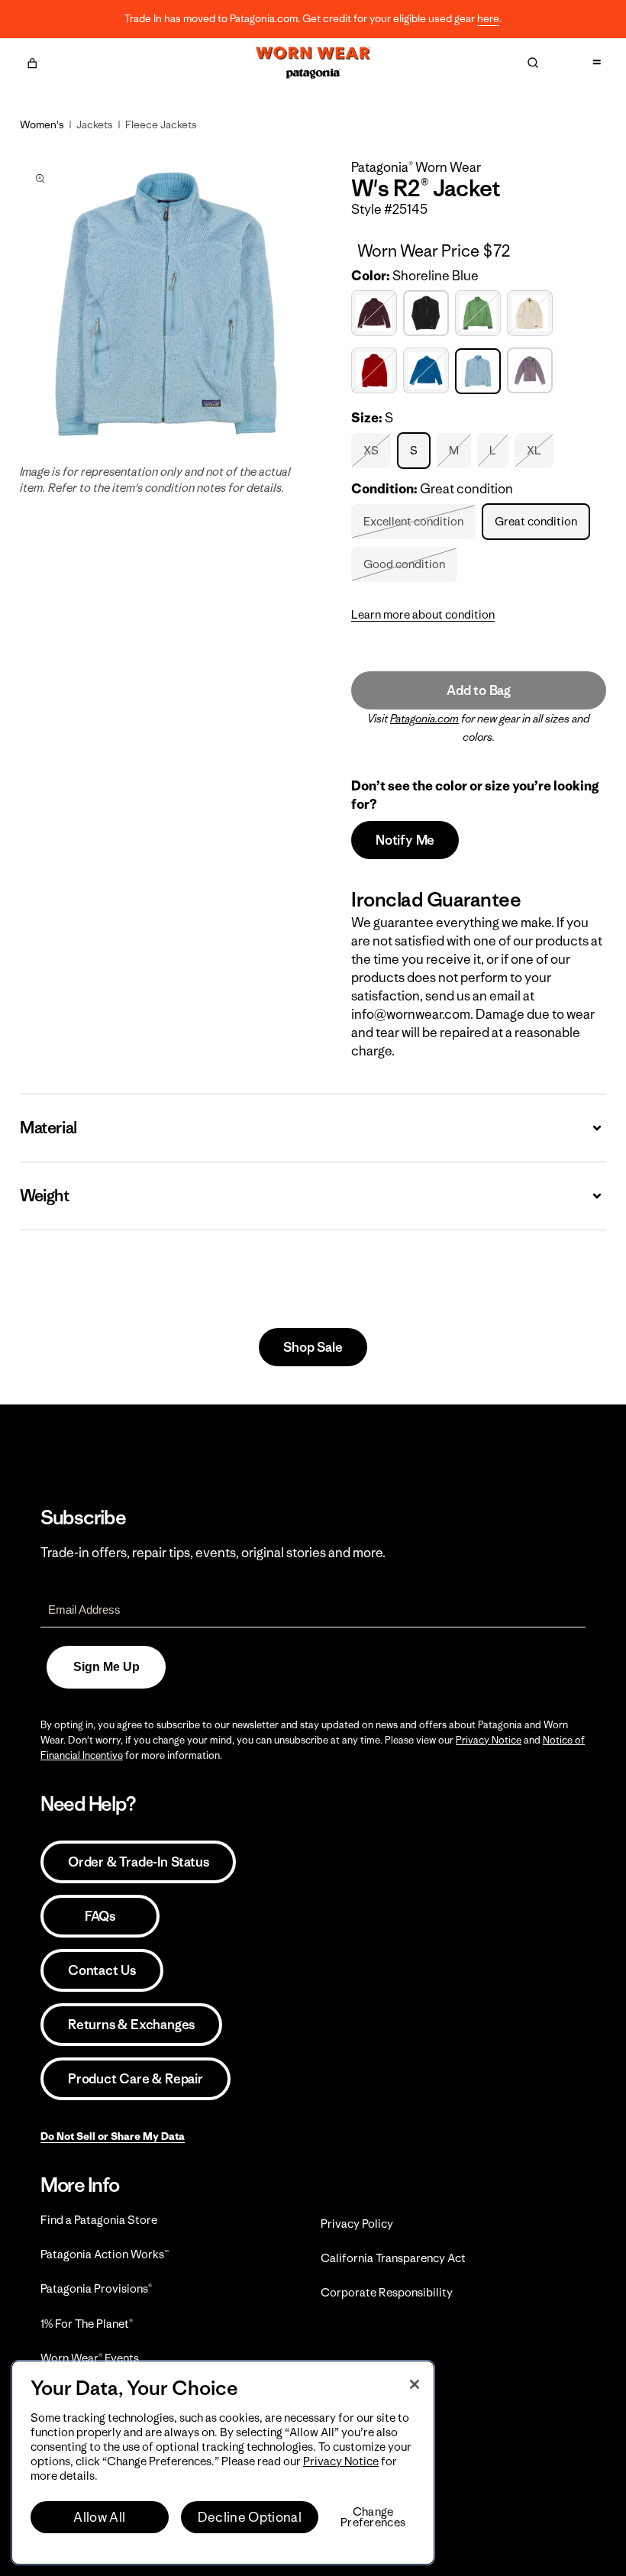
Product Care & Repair (136, 2079)
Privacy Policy (357, 2224)
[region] (223, 2463)
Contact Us (102, 1970)
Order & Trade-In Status (138, 1862)
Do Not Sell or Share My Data (113, 2136)
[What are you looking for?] (533, 63)
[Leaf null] (480, 314)
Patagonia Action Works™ (105, 2254)
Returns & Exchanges (131, 2025)
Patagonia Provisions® (96, 2288)
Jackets (95, 124)
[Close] (415, 2384)
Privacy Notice (489, 1740)
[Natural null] (532, 314)
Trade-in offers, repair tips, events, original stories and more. (213, 1553)
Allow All (99, 2517)
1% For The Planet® (87, 2324)
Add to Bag (479, 690)
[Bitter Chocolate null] (376, 314)
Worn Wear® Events (90, 2358)
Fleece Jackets (161, 124)
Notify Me (405, 840)
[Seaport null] (428, 371)
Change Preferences (373, 2517)
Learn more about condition (423, 614)
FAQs (100, 1916)
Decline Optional (250, 2517)
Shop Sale (313, 1347)
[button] (32, 61)
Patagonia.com (424, 719)
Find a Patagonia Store (99, 2220)
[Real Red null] (376, 371)
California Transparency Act (393, 2258)
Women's (42, 124)
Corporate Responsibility (387, 2292)
